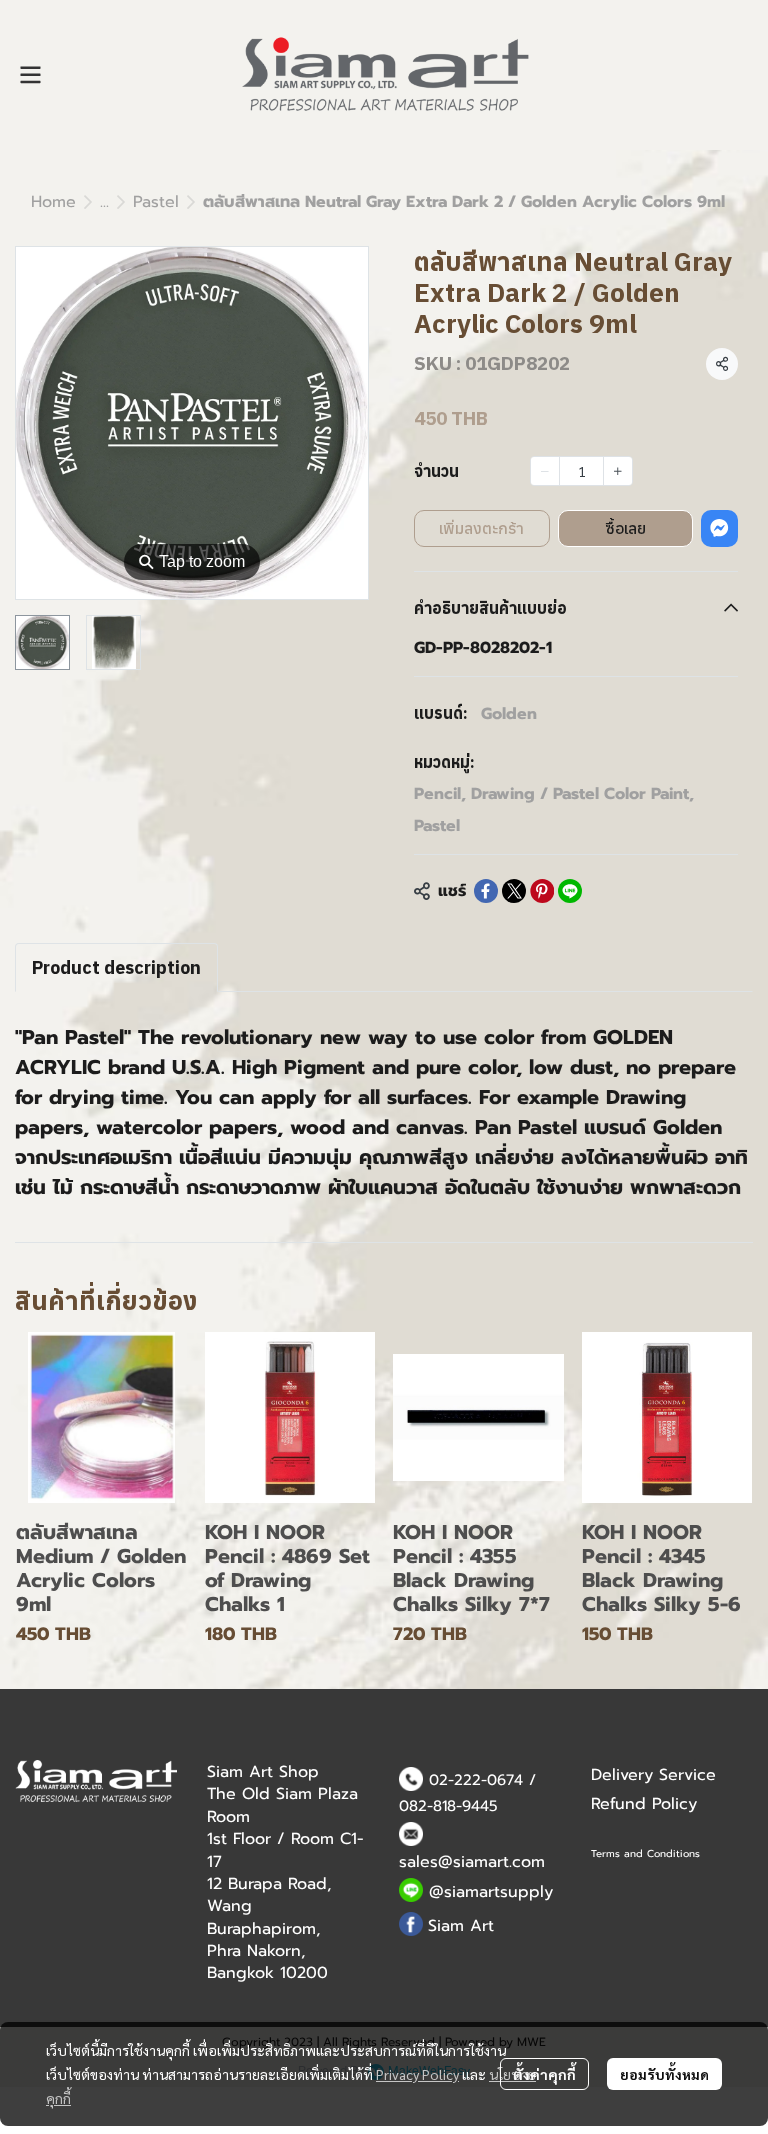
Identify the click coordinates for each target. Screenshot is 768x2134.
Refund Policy (644, 1804)
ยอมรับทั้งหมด (664, 2074)
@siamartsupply (491, 1892)
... (104, 202)
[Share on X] (514, 891)
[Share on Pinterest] (542, 891)
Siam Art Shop (263, 1772)
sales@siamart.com (472, 1862)
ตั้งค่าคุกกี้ (544, 2074)
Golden (509, 714)
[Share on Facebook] (486, 891)
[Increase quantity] (618, 471)
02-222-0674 (476, 1780)
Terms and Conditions (645, 1853)
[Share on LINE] (570, 891)
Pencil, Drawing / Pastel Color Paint (554, 794)
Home (53, 202)
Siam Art (461, 1926)
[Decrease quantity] (545, 471)
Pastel (156, 202)
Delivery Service (653, 1775)
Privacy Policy (417, 2074)
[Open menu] (30, 75)
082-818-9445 (448, 1806)
